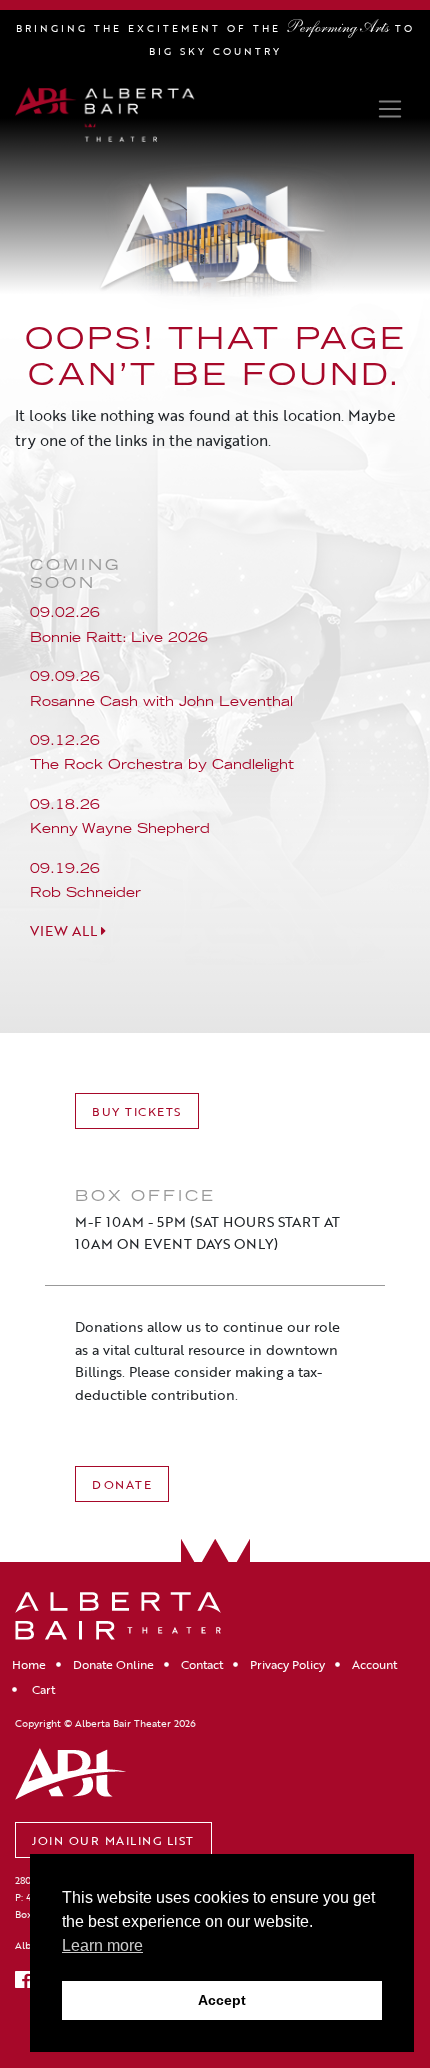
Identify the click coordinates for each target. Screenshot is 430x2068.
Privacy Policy (287, 1664)
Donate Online (113, 1664)
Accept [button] (222, 2000)
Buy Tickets (137, 1111)
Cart (42, 1689)
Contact (202, 1664)
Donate (122, 1484)
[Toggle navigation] (389, 109)
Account (374, 1664)
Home (29, 1664)
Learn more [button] (102, 1945)
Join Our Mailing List (113, 1840)
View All (65, 931)
